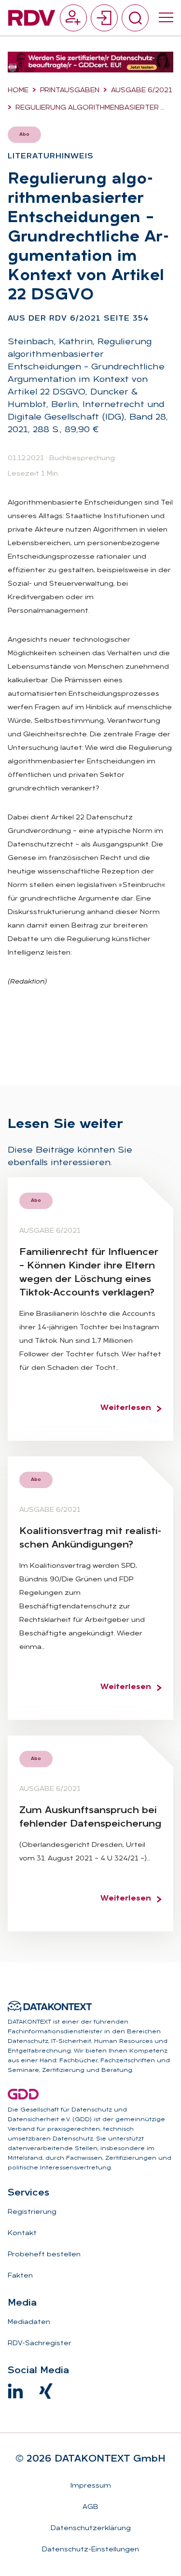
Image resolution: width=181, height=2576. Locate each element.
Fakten (20, 2276)
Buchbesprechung (82, 458)
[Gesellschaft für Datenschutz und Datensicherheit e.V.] (23, 2094)
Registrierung (32, 2212)
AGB (90, 2507)
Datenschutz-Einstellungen (90, 2550)
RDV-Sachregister (40, 2344)
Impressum (91, 2486)
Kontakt (22, 2233)
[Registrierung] (73, 18)
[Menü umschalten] (166, 18)
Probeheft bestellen (44, 2255)
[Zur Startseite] (32, 18)
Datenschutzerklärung (91, 2528)
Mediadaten (29, 2322)
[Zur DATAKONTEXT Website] (50, 2006)
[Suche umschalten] (135, 18)
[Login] (104, 18)
